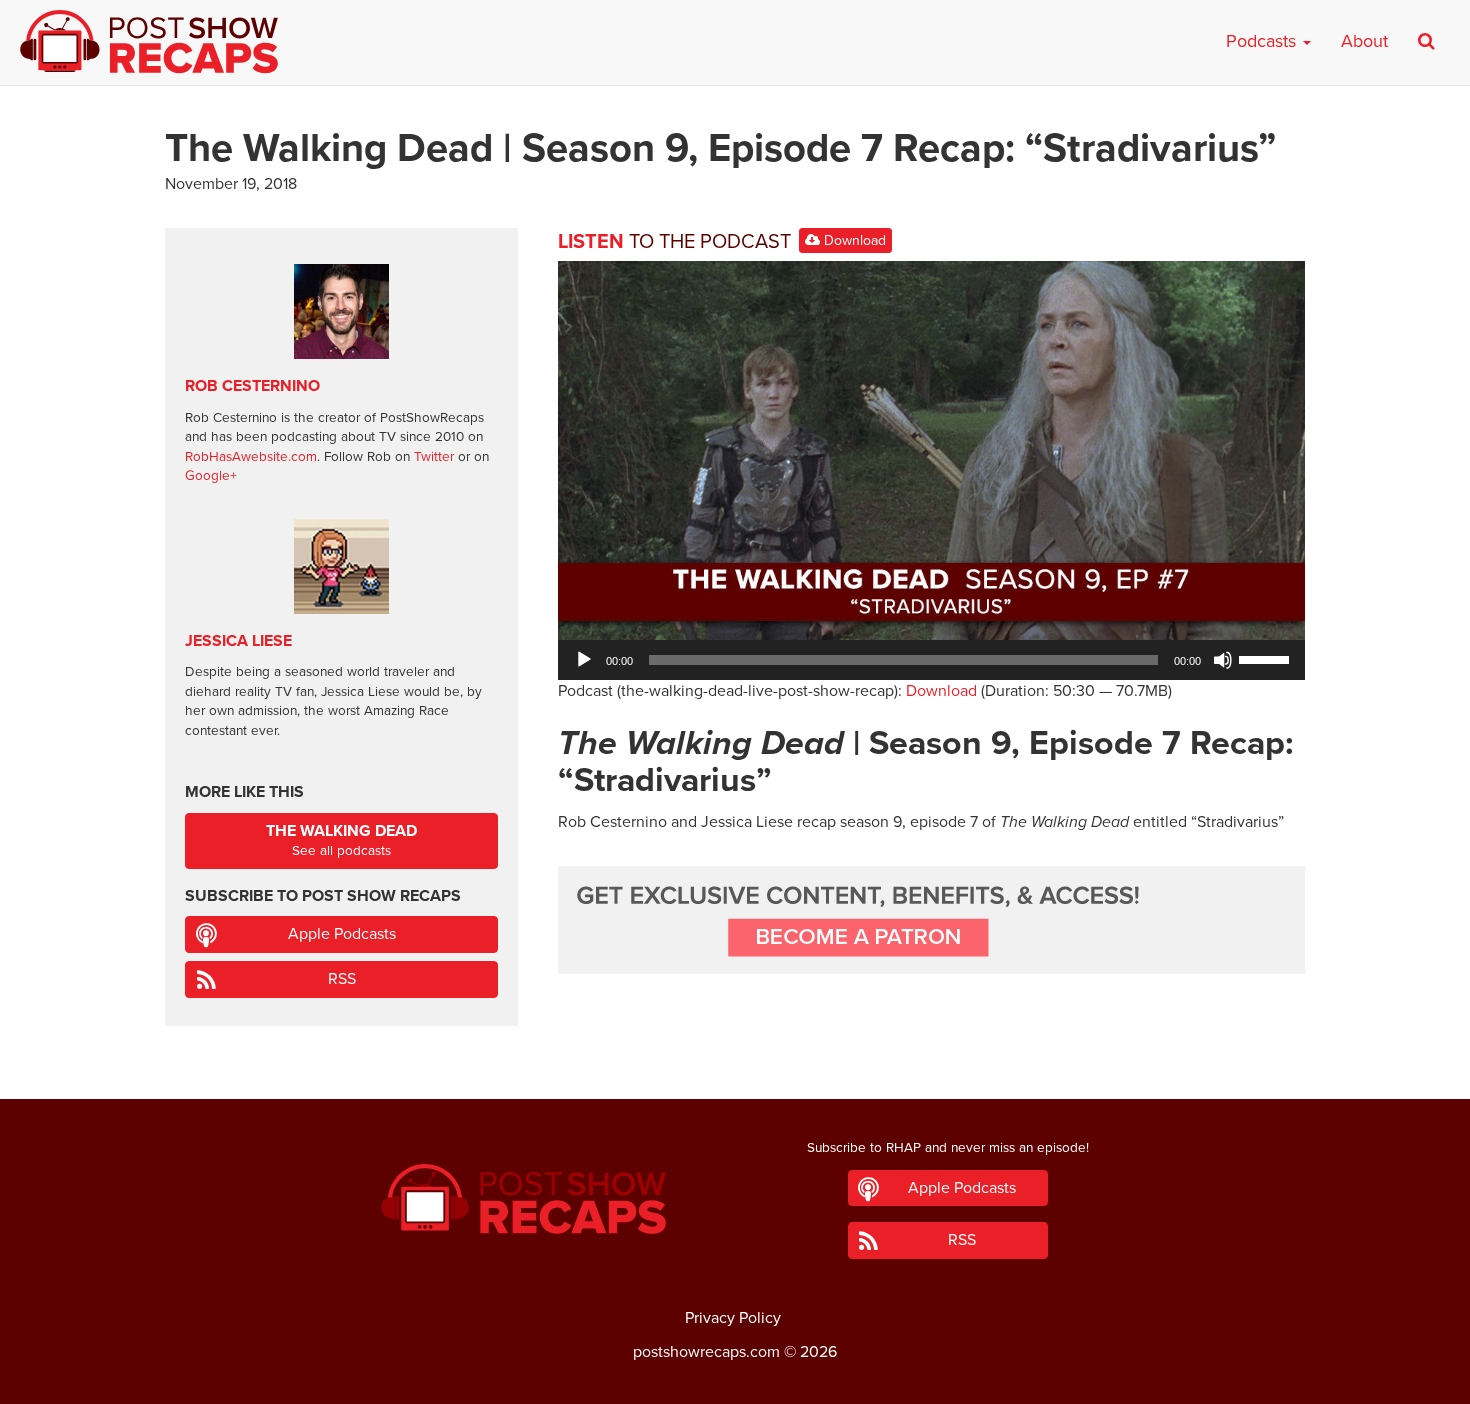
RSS (342, 979)
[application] (931, 660)
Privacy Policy (733, 1318)
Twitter (434, 457)
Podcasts (1263, 41)
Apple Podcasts (342, 934)
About (1364, 41)
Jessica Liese (238, 641)
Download (853, 240)
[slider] (1267, 658)
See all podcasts (341, 840)
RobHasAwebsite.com (251, 457)
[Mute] (1223, 660)
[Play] (584, 660)
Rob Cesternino (252, 386)
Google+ (211, 476)
